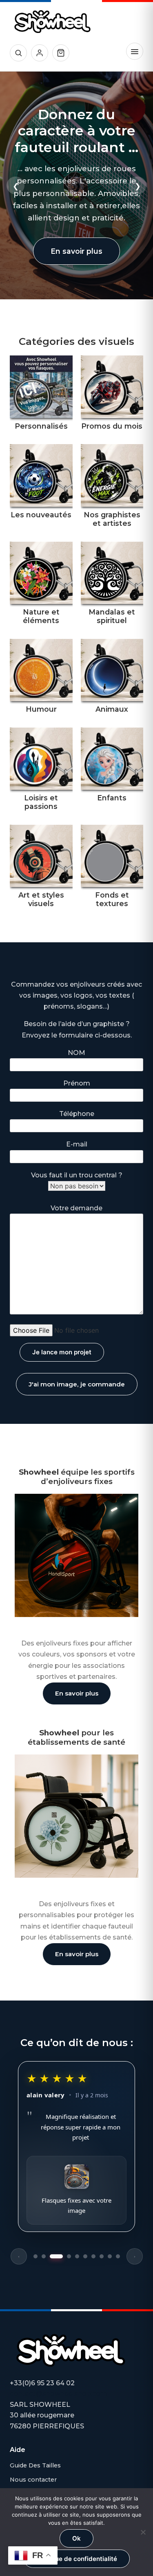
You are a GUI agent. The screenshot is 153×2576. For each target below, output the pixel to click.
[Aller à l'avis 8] (102, 2256)
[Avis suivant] (135, 2256)
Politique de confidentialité (77, 2559)
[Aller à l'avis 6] (85, 2256)
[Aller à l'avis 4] (69, 2256)
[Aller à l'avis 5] (77, 2256)
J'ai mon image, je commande (77, 1384)
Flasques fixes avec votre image (76, 2206)
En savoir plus (76, 251)
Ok (76, 2538)
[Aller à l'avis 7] (93, 2256)
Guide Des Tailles (35, 2465)
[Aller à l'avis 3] (56, 2256)
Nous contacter (33, 2480)
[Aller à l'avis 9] (110, 2256)
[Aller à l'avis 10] (118, 2256)
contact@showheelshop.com (59, 2394)
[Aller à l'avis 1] (35, 2256)
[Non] (143, 2532)
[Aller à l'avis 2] (44, 2256)
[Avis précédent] (19, 2256)
